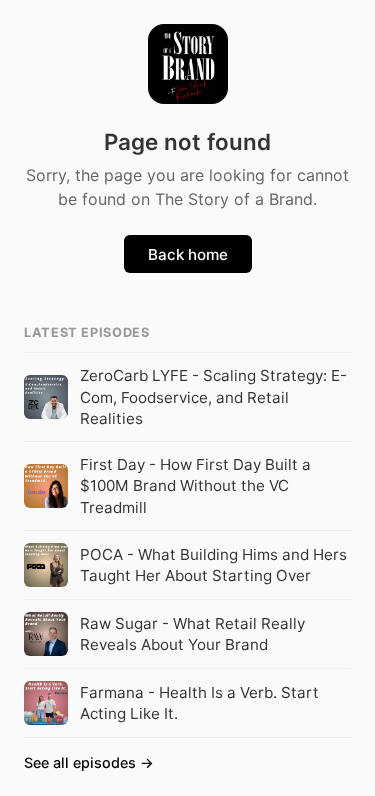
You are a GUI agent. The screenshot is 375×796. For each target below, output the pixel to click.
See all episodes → (89, 762)
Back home (188, 254)
